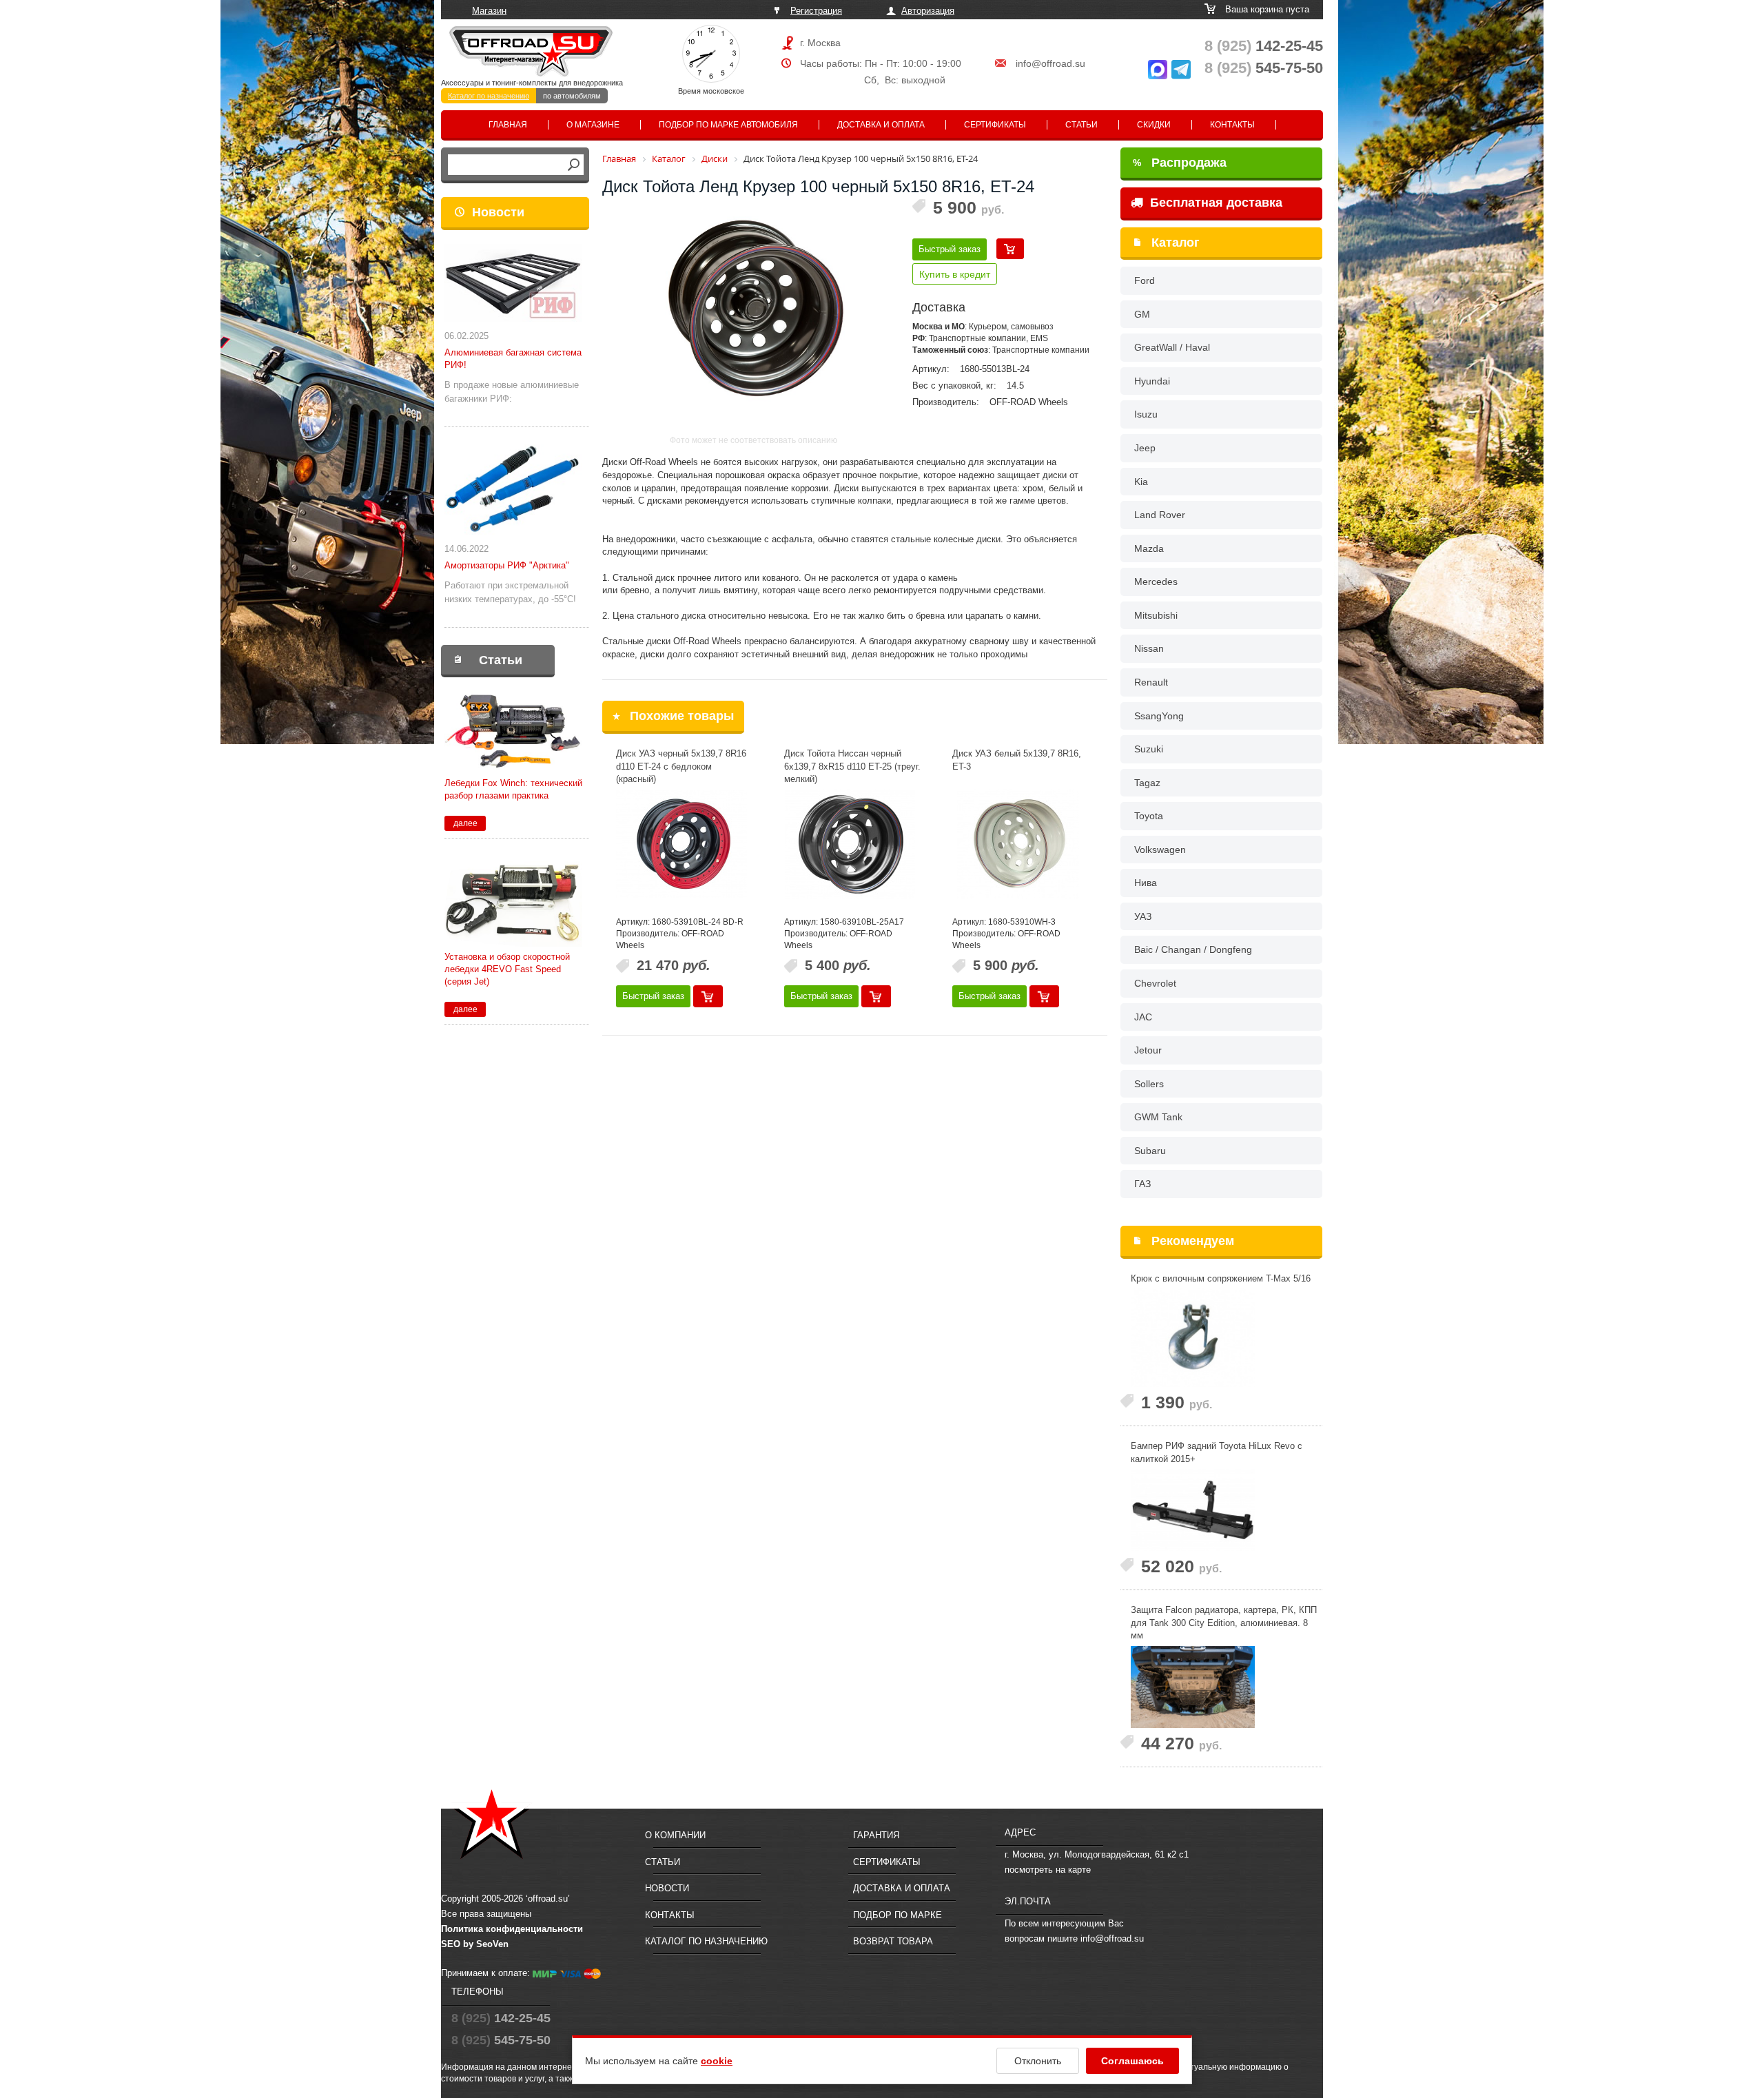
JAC (1143, 1017)
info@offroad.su (1050, 63)
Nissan (1149, 648)
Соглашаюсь (1132, 2061)
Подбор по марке (898, 1915)
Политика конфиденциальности (512, 1929)
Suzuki (1149, 749)
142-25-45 (1264, 46)
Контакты (1232, 125)
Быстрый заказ (950, 249)
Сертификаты (995, 125)
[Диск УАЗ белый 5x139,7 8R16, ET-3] (1018, 844)
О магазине (593, 125)
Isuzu (1146, 414)
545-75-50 (1264, 68)
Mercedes (1156, 582)
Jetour (1148, 1050)
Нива (1146, 883)
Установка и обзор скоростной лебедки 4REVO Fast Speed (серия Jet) (507, 969)
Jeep (1145, 448)
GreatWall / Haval (1172, 347)
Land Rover (1160, 515)
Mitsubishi (1156, 615)
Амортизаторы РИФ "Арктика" (507, 565)
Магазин (489, 11)
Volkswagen (1160, 850)
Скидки (1154, 125)
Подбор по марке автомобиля (728, 125)
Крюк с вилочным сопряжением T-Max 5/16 (1221, 1278)
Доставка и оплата (881, 125)
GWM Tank (1158, 1117)
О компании (675, 1835)
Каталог (1176, 243)
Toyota (1149, 816)
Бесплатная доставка (1214, 203)
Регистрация (816, 11)
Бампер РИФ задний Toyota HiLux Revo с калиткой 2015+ (1217, 1452)
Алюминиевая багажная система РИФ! (513, 359)
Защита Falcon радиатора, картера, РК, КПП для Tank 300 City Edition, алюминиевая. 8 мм (1224, 1623)
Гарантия (876, 1835)
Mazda (1149, 548)
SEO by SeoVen (475, 1944)
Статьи (1081, 125)
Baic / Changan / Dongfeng (1193, 949)
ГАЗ (1142, 1184)
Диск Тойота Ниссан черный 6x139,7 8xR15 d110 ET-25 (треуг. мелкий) (852, 766)
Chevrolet (1155, 983)
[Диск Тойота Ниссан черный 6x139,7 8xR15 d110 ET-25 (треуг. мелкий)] (850, 844)
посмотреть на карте (1048, 1870)
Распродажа (1180, 163)
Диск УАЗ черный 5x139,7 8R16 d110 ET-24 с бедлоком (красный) (681, 766)
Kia (1141, 482)
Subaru (1150, 1151)
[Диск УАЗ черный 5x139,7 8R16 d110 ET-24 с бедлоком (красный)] (681, 844)
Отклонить (1038, 2061)
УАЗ (1143, 916)
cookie (717, 2061)
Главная (508, 125)
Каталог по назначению (489, 96)
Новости (498, 212)
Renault (1151, 682)
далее (465, 823)
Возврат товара (893, 1941)
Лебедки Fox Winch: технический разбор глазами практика (513, 789)
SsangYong (1159, 716)
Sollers (1149, 1084)
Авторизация (928, 11)
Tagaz (1147, 783)
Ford (1145, 280)
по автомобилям (572, 96)
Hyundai (1152, 381)
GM (1142, 314)
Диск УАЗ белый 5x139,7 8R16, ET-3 (1017, 760)
